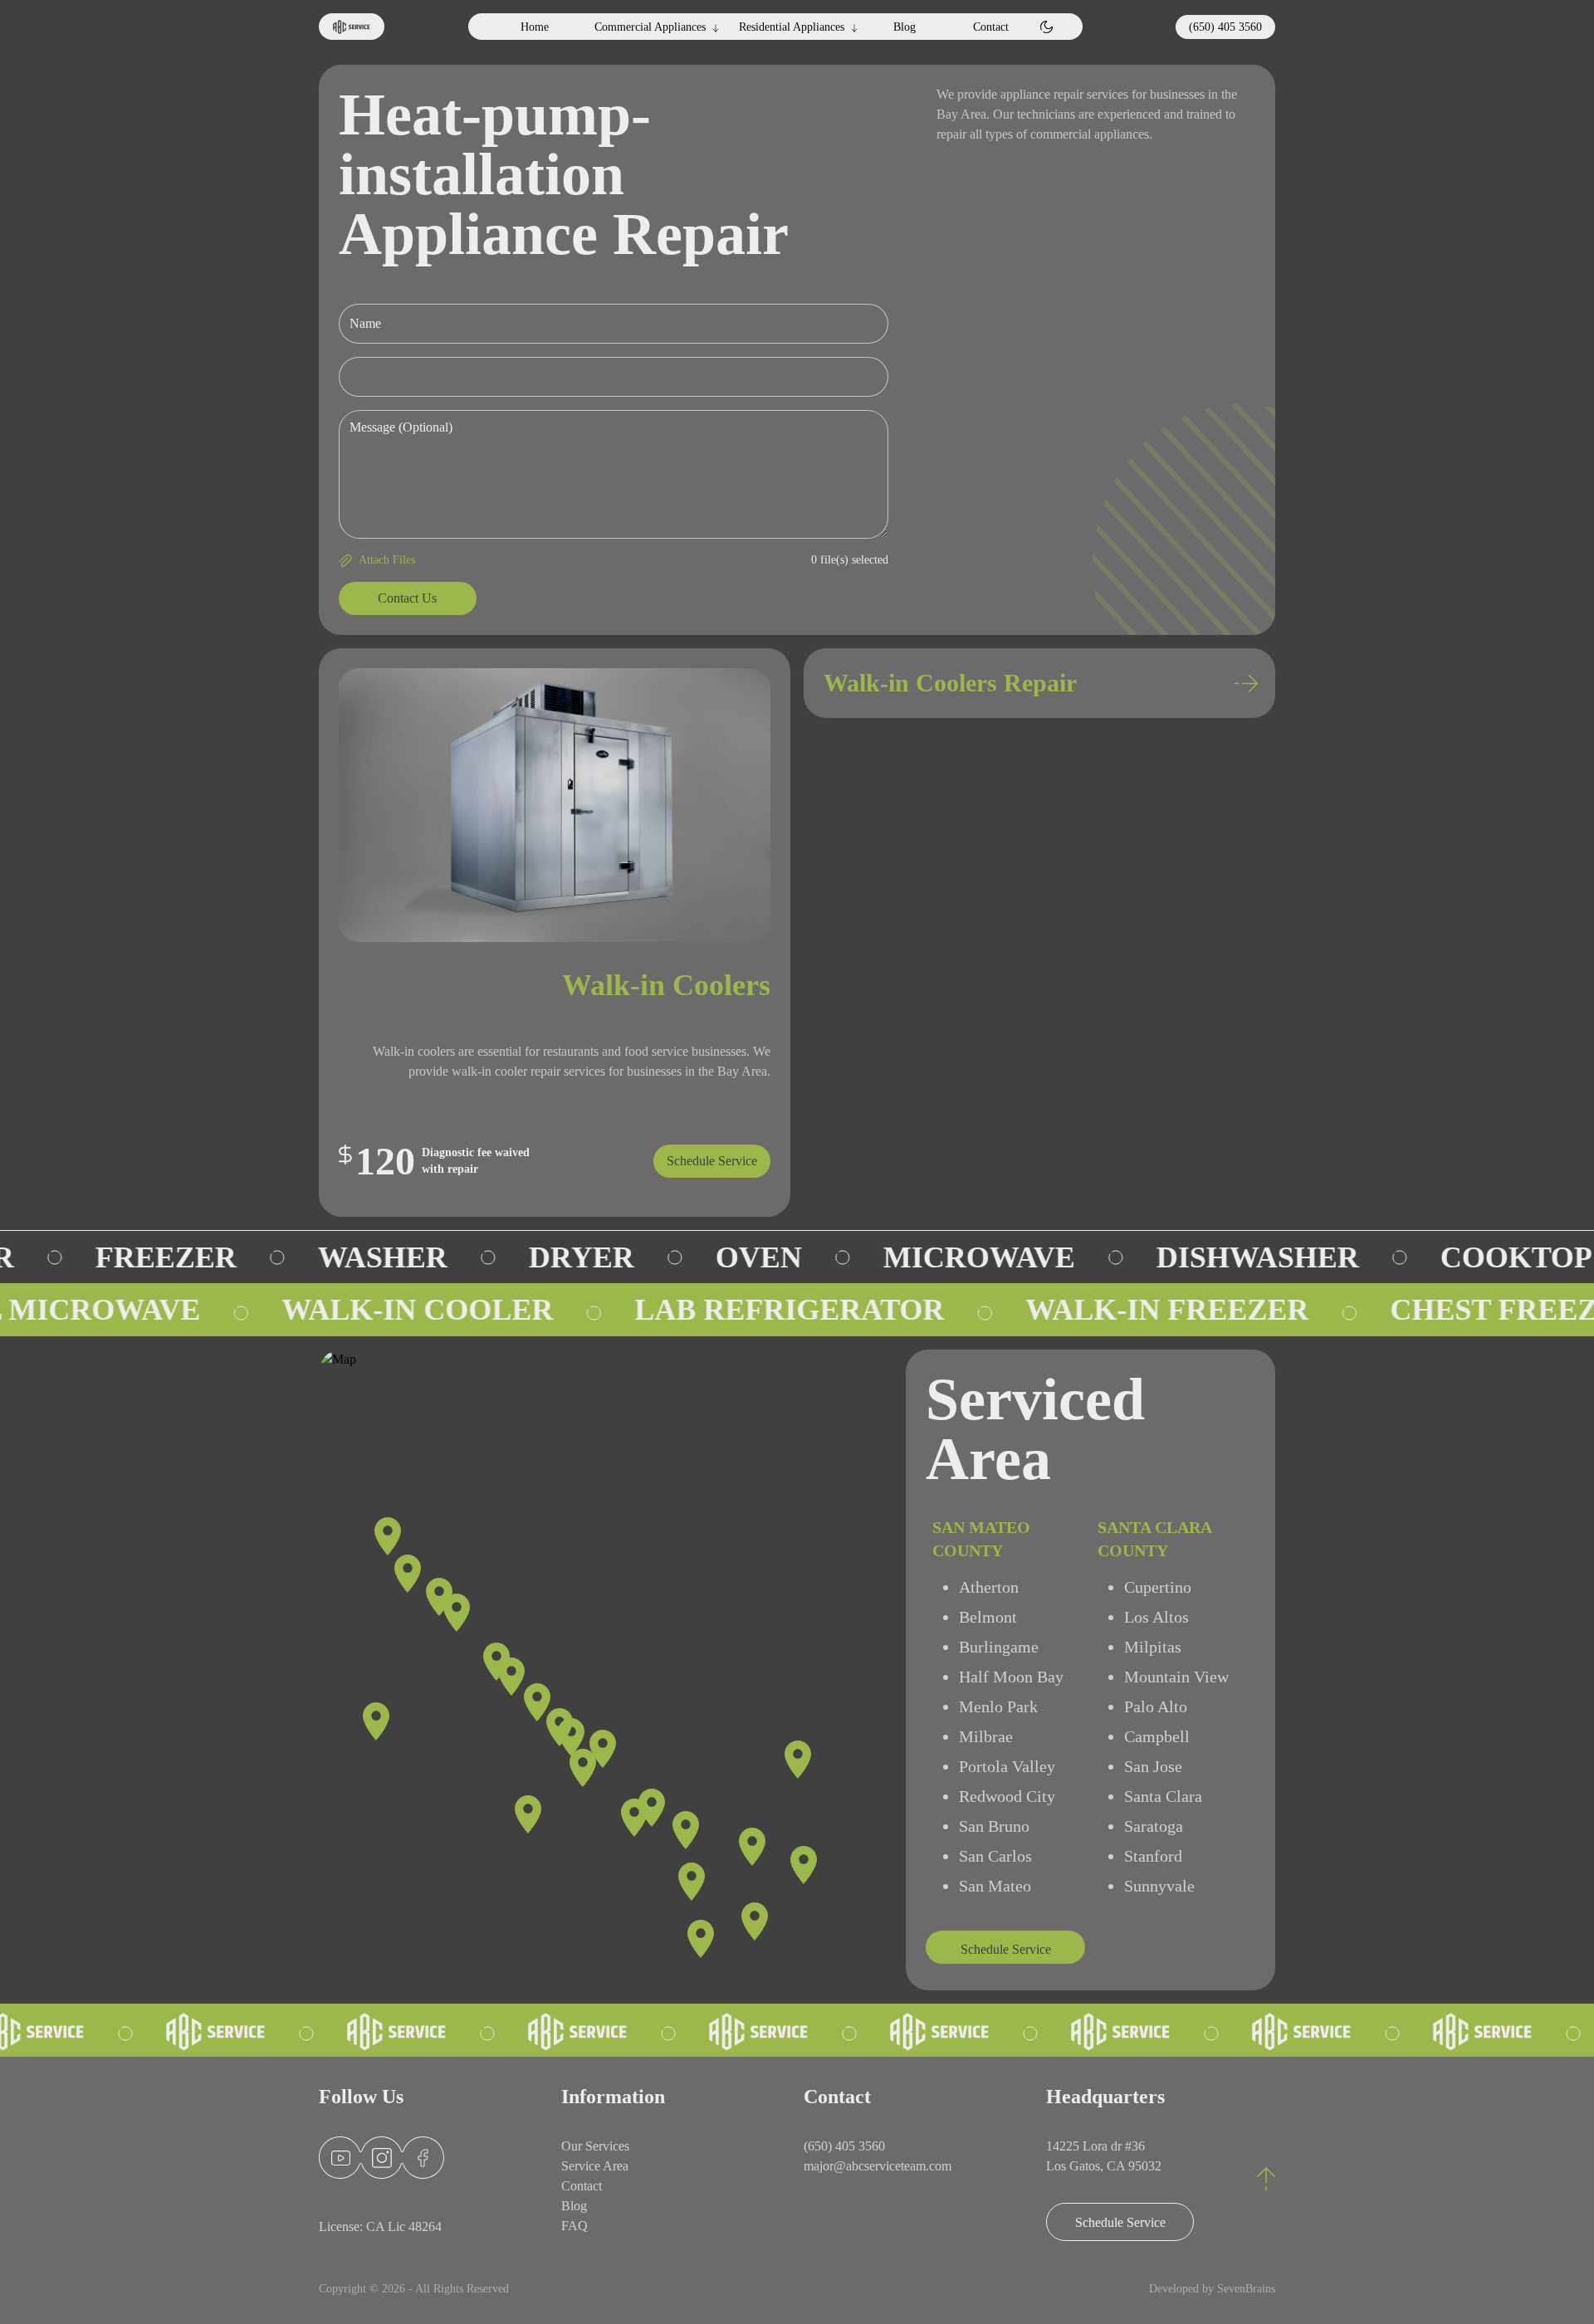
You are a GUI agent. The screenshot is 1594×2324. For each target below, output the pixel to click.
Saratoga (1154, 1826)
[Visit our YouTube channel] (341, 2158)
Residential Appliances (792, 27)
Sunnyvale (1159, 1886)
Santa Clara (1163, 1796)
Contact (991, 27)
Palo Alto (1156, 1706)
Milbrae (986, 1736)
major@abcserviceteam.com (878, 2166)
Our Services (595, 2146)
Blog (905, 27)
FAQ (575, 2226)
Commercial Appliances (650, 27)
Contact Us (407, 598)
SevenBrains (1246, 2289)
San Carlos (995, 1856)
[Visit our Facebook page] (428, 2158)
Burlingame (999, 1647)
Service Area (595, 2166)
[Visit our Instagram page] (382, 2158)
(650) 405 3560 (1225, 27)
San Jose (1153, 1766)
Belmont (988, 1617)
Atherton (989, 1587)
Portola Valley (1007, 1766)
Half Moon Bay (1011, 1677)
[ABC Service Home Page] (352, 27)
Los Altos (1156, 1617)
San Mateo (995, 1886)
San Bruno (994, 1826)
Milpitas (1153, 1647)
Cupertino (1158, 1587)
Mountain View (1176, 1677)
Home (535, 27)
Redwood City (1007, 1796)
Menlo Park (998, 1706)
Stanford (1153, 1856)
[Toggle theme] (1046, 27)
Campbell (1157, 1736)
